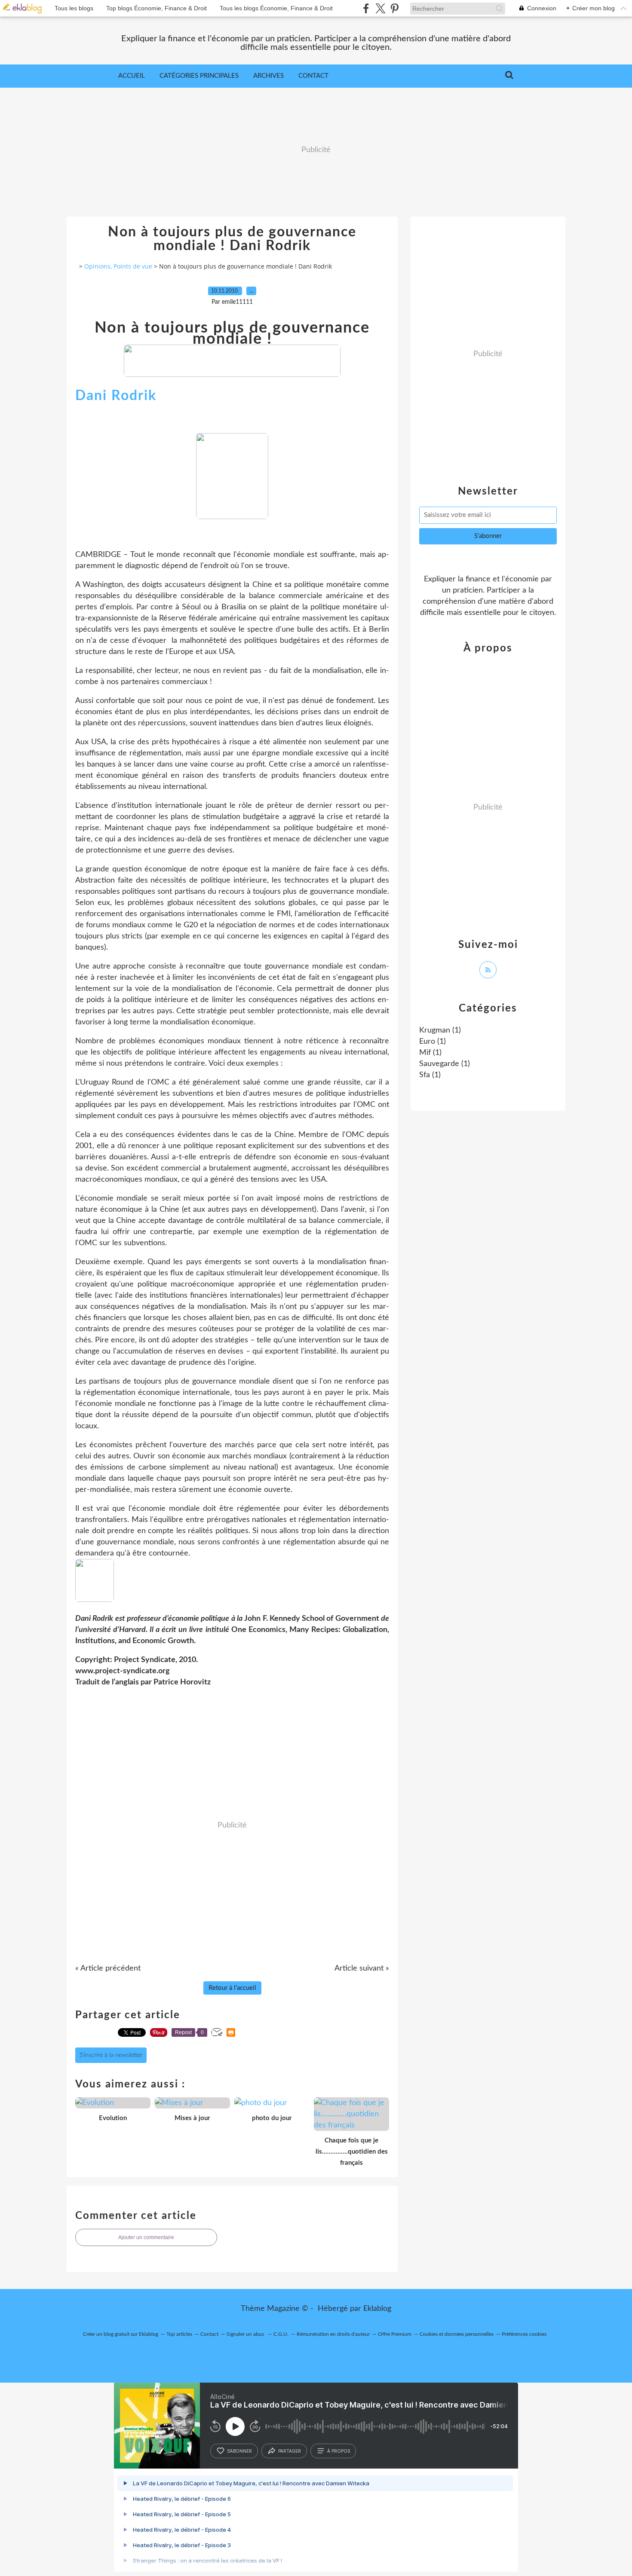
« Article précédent (108, 1968)
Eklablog (377, 2309)
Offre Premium (395, 2334)
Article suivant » (362, 1968)
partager (290, 2451)
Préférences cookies (524, 2334)
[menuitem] (132, 76)
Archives (268, 76)
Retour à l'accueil (232, 1988)
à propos (339, 2451)
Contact (313, 76)
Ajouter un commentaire (146, 2237)
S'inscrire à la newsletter (111, 2055)
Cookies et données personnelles (457, 2334)
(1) (440, 1030)
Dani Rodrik (116, 396)
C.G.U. (281, 2334)
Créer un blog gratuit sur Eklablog (121, 2334)
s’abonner (239, 2451)
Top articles (179, 2334)
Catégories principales (199, 76)
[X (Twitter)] (380, 8)
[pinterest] (394, 8)
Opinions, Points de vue (118, 266)
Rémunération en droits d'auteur (333, 2334)
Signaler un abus (246, 2334)
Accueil (132, 76)
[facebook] (366, 8)
